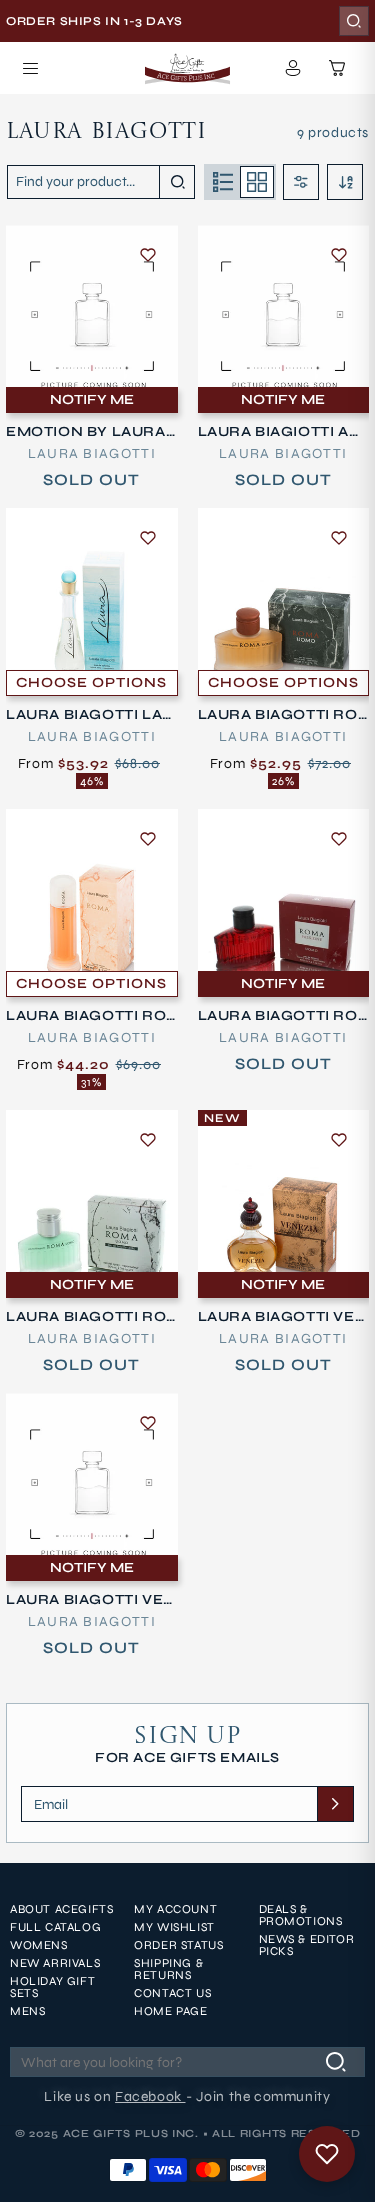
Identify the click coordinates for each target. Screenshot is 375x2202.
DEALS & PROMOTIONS (301, 1915)
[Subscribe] (335, 1804)
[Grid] (257, 182)
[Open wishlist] (327, 2154)
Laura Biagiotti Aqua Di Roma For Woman (280, 432)
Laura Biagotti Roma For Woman (86, 1016)
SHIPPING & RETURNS (168, 1969)
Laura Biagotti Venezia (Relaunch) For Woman (283, 1317)
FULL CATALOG (55, 1927)
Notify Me (92, 399)
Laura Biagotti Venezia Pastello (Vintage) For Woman (91, 1600)
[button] (30, 68)
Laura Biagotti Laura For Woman (90, 715)
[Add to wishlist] (148, 255)
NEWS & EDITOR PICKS (307, 1945)
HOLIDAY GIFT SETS (52, 1987)
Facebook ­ (150, 2096)
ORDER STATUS (178, 1945)
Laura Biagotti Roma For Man (278, 715)
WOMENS (39, 1945)
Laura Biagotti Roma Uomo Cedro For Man (90, 1317)
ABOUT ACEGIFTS (61, 1909)
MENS (27, 2011)
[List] (223, 182)
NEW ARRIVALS (55, 1963)
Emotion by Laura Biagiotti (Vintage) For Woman (88, 432)
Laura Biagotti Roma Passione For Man (280, 1016)
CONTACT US (172, 1993)
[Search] (354, 21)
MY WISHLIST (174, 1927)
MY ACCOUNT (175, 1909)
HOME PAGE (170, 2011)
